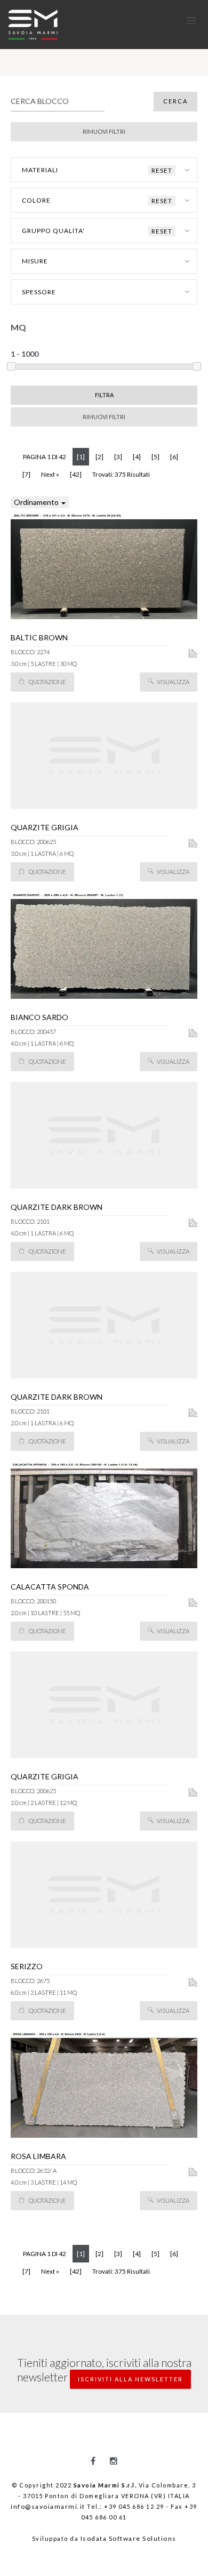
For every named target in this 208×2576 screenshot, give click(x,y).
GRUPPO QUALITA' (97, 231)
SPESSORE (39, 292)
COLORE (97, 200)
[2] (99, 457)
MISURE (35, 261)
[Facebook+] (93, 2461)
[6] (174, 457)
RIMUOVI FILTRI (104, 417)
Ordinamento (37, 502)
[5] (155, 457)
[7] (26, 474)
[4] (137, 457)
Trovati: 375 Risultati (121, 474)
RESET (162, 170)
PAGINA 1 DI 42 (45, 457)
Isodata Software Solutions (129, 2538)
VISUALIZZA (173, 682)
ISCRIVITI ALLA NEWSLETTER (130, 2379)
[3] (118, 457)
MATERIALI (97, 170)
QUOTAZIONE (47, 682)
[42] (76, 474)
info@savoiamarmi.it (48, 2506)
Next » (50, 474)
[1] (83, 456)
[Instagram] (114, 2461)
